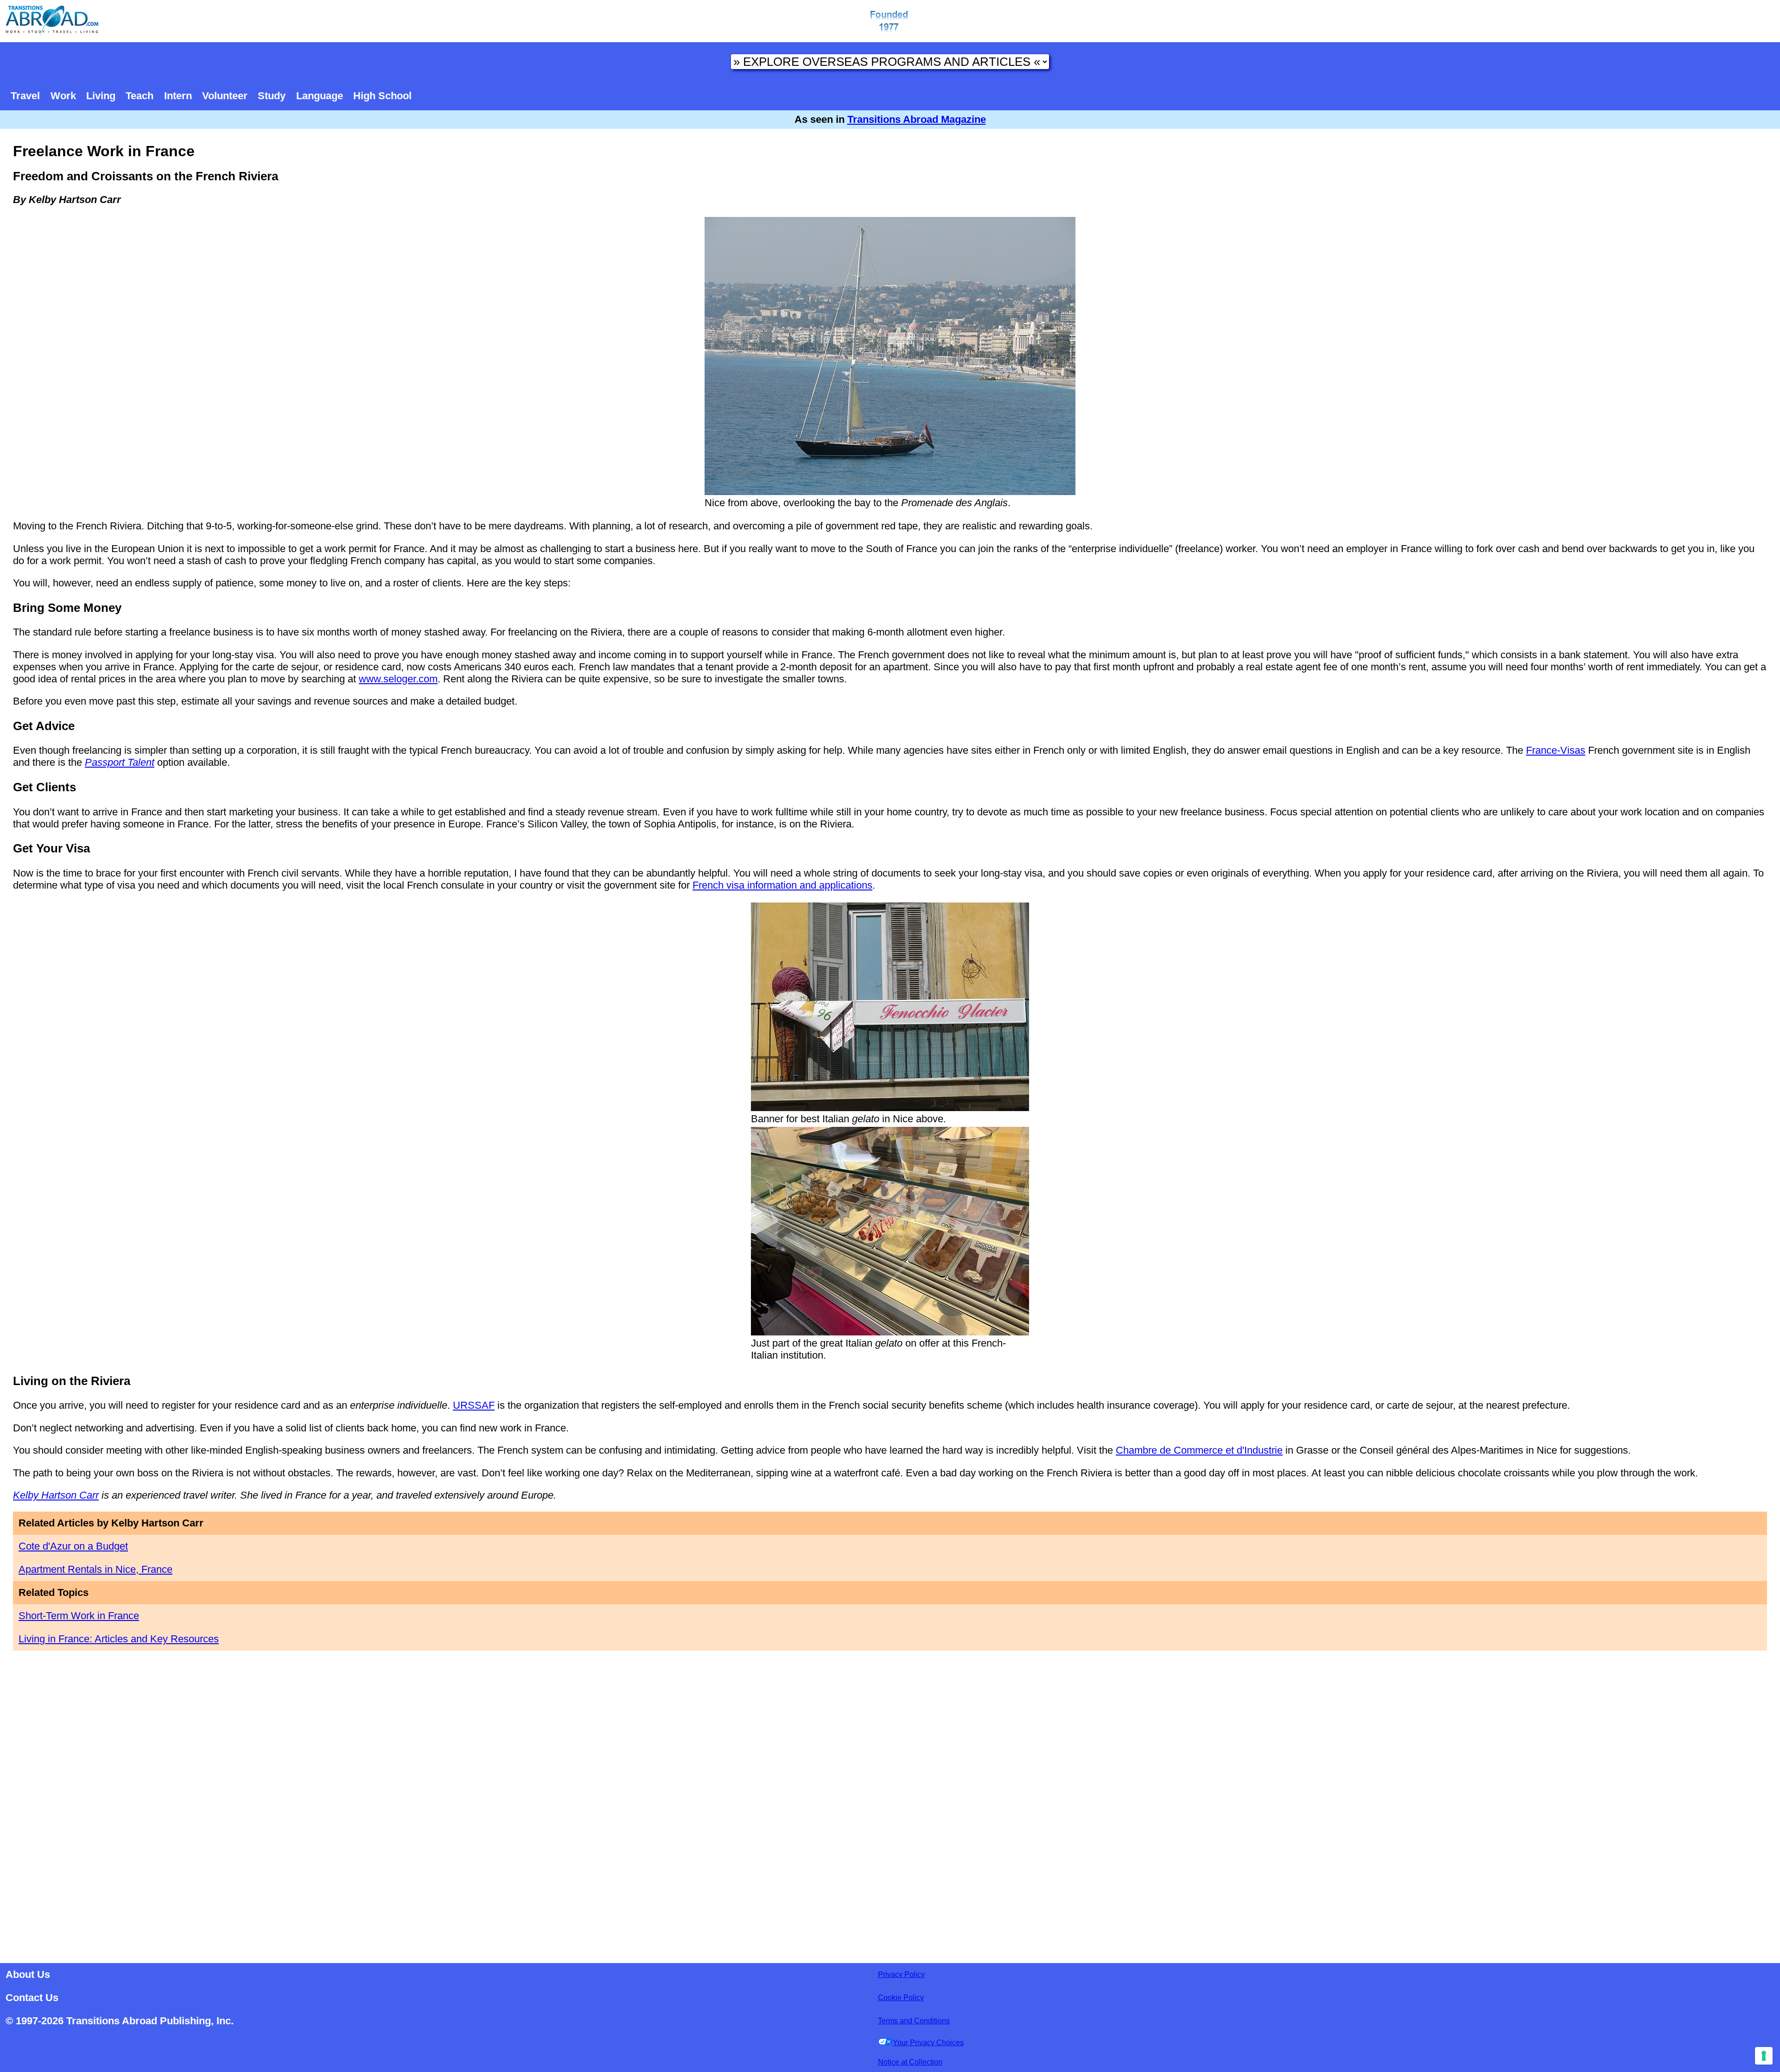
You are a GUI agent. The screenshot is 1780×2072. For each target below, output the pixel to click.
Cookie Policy (901, 1998)
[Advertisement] (890, 1806)
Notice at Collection (910, 2062)
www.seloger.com (398, 679)
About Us (28, 1974)
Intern (178, 96)
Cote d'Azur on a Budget (73, 1546)
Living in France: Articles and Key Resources (119, 1639)
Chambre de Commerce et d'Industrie (1199, 1450)
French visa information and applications (782, 885)
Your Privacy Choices (928, 2043)
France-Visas (1556, 750)
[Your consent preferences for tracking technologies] (1764, 2056)
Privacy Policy (901, 1974)
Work (63, 96)
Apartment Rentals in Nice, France (95, 1569)
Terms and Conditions (914, 2021)
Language (320, 96)
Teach (140, 96)
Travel (25, 96)
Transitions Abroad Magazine (917, 119)
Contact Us (32, 1998)
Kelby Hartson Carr (56, 1495)
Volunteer (225, 96)
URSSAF (474, 1405)
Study (272, 96)
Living (101, 96)
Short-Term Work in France (79, 1616)
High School (382, 96)
